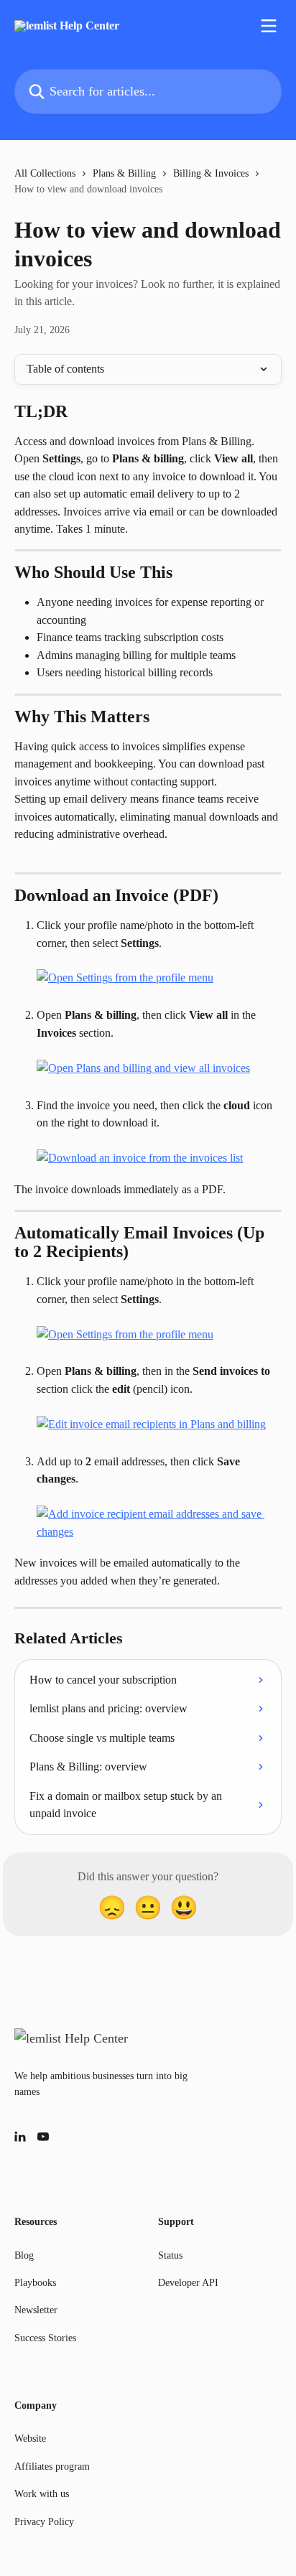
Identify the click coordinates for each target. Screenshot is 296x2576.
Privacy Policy (44, 2522)
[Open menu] (269, 26)
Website (30, 2439)
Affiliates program (52, 2467)
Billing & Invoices (211, 173)
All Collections (45, 173)
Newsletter (36, 2310)
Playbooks (35, 2283)
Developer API (188, 2283)
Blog (24, 2255)
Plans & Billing (124, 173)
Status (170, 2255)
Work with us (42, 2494)
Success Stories (45, 2338)
